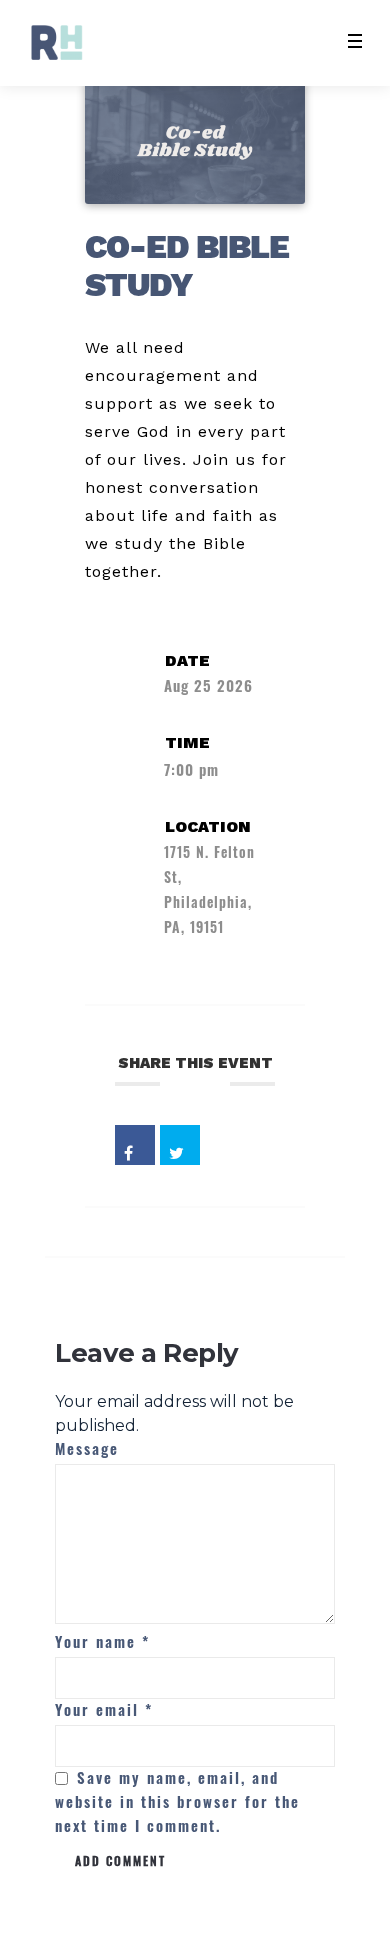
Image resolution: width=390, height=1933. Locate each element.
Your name (102, 1641)
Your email (104, 1709)
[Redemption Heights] (57, 42)
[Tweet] (180, 1145)
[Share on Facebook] (135, 1145)
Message (87, 1448)
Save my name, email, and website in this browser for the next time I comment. (177, 1801)
